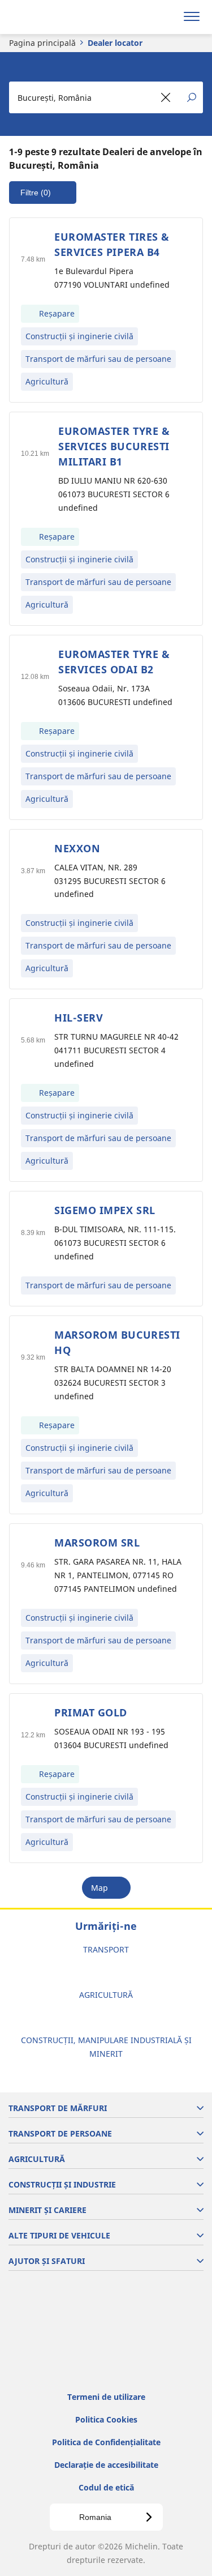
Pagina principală (42, 43)
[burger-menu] (192, 17)
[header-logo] (53, 17)
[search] (165, 17)
